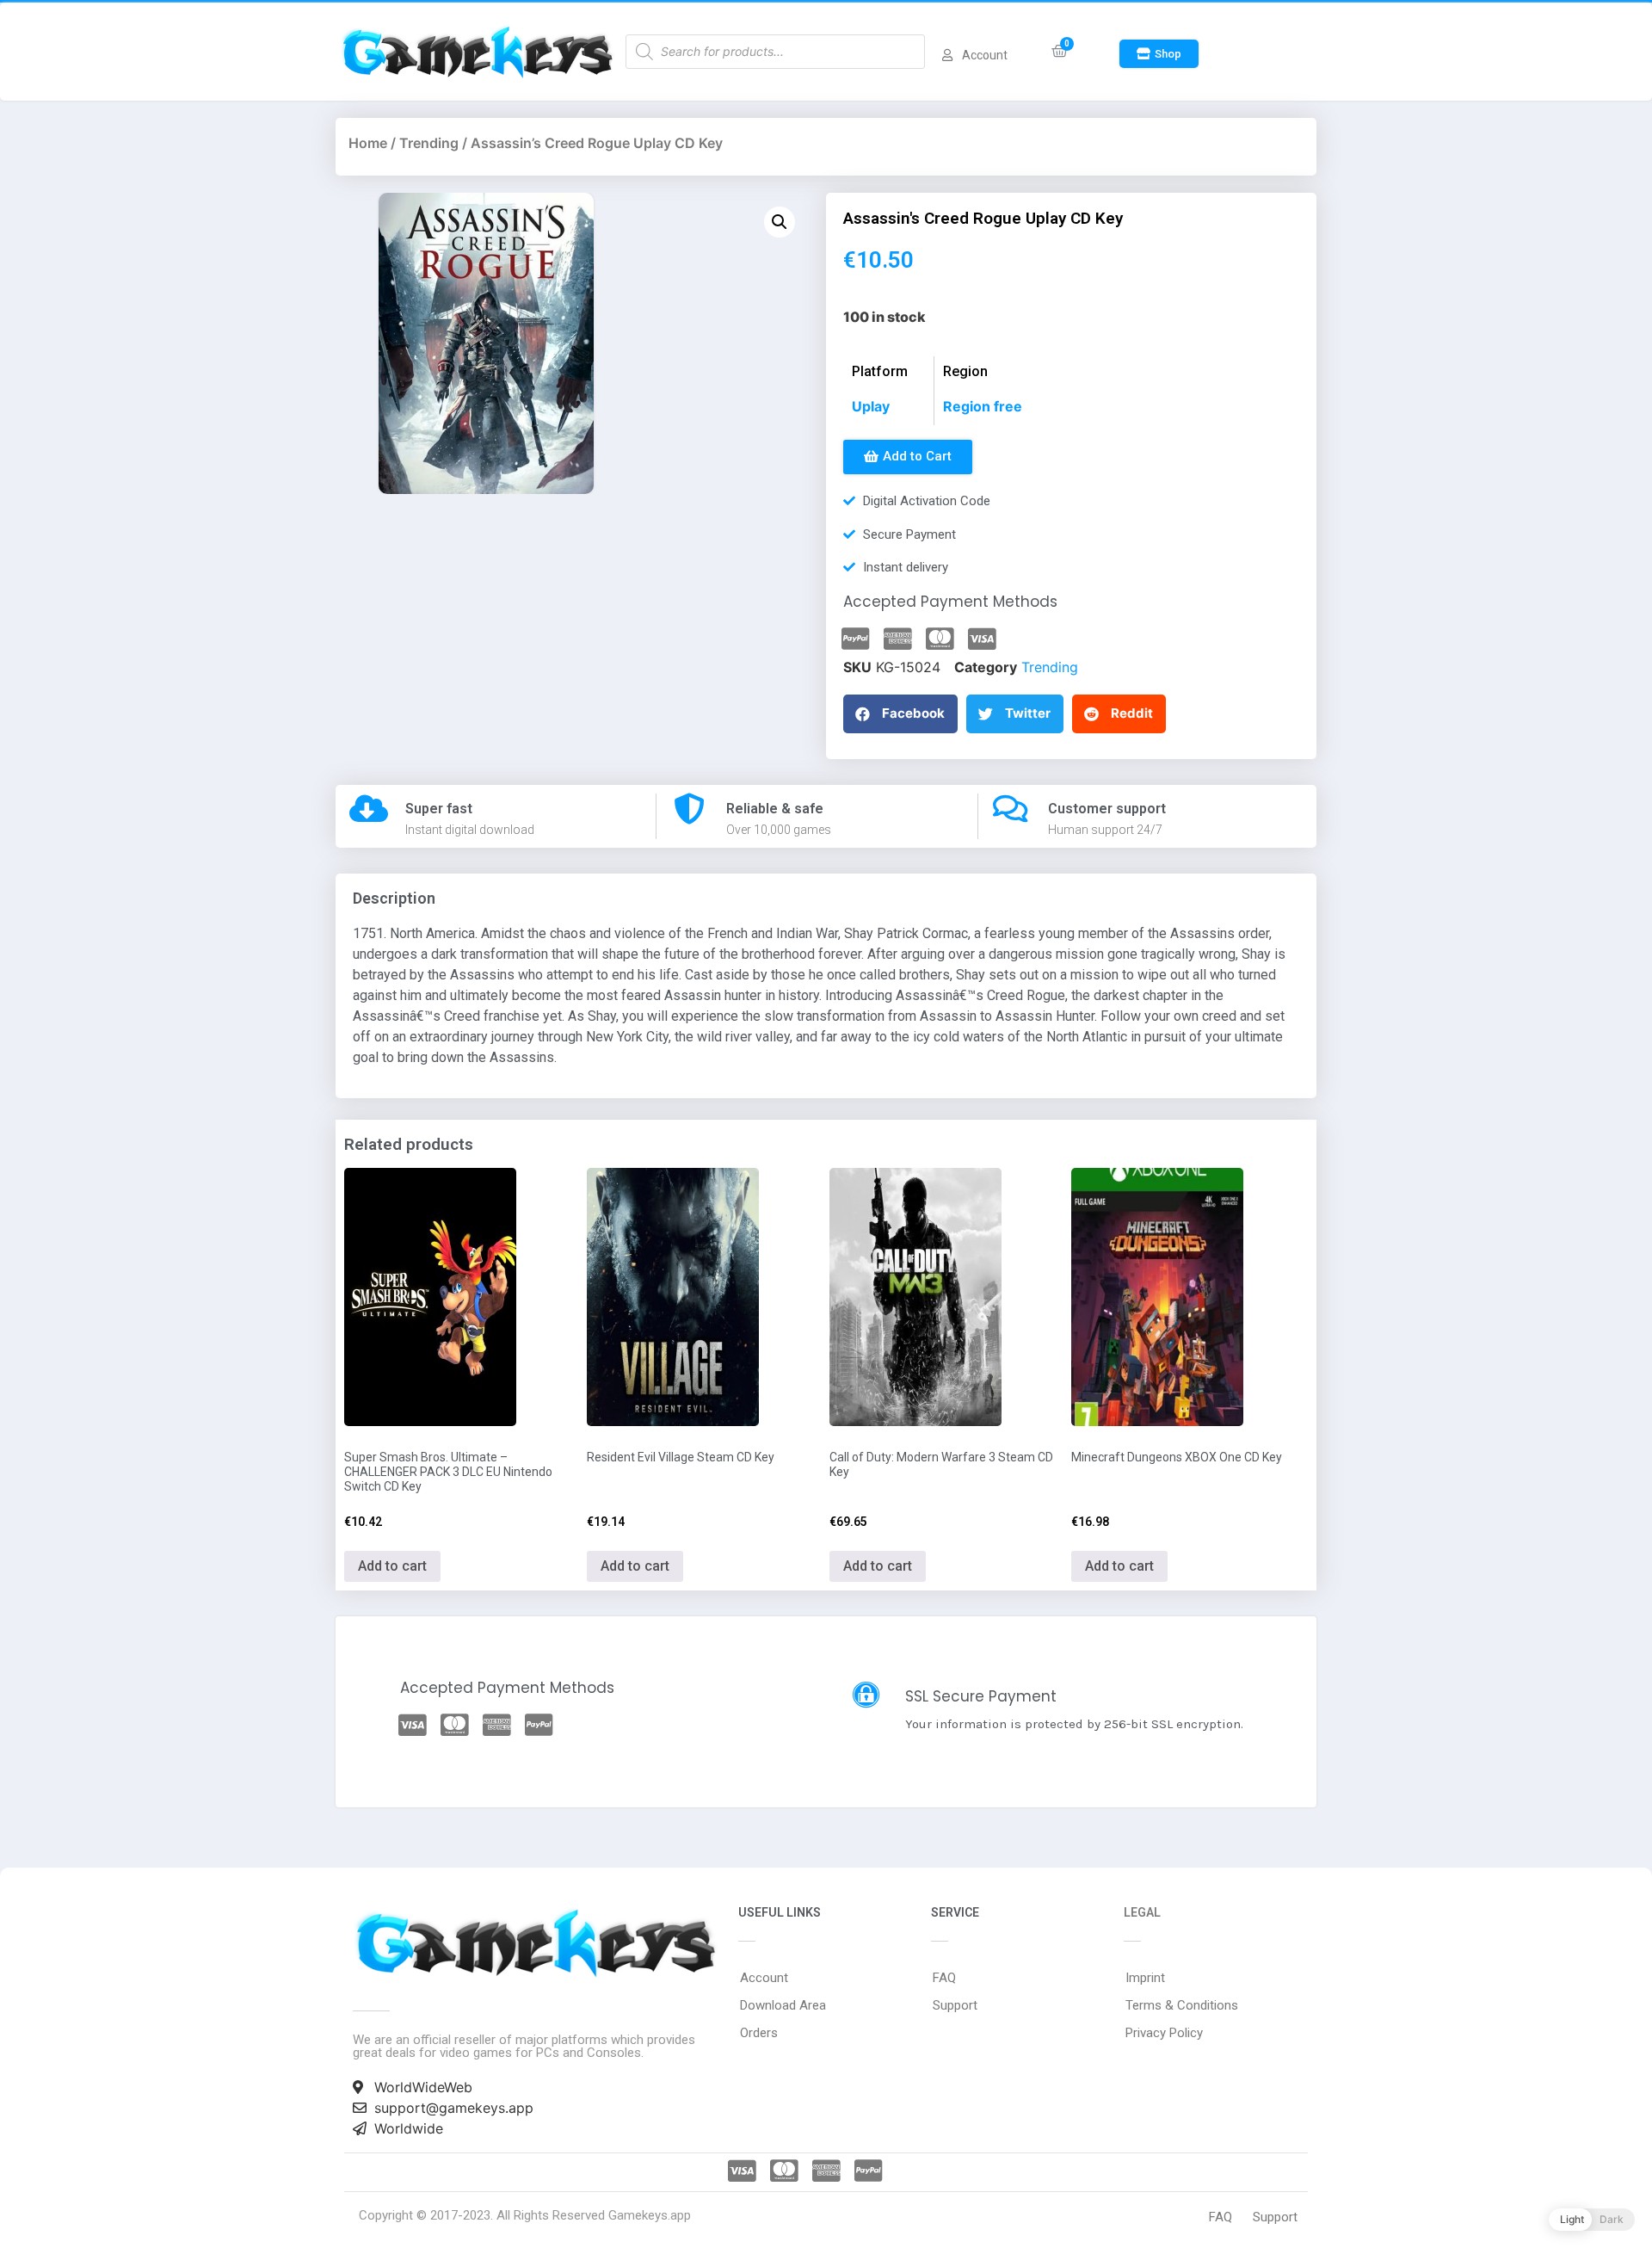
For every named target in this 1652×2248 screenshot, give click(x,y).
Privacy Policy (1164, 2033)
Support (955, 2005)
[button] (1159, 54)
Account (764, 1978)
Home (368, 143)
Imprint (1145, 1978)
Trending (429, 143)
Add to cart (392, 1566)
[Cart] (1060, 51)
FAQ (944, 1978)
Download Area (783, 2005)
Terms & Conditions (1182, 2005)
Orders (759, 2033)
